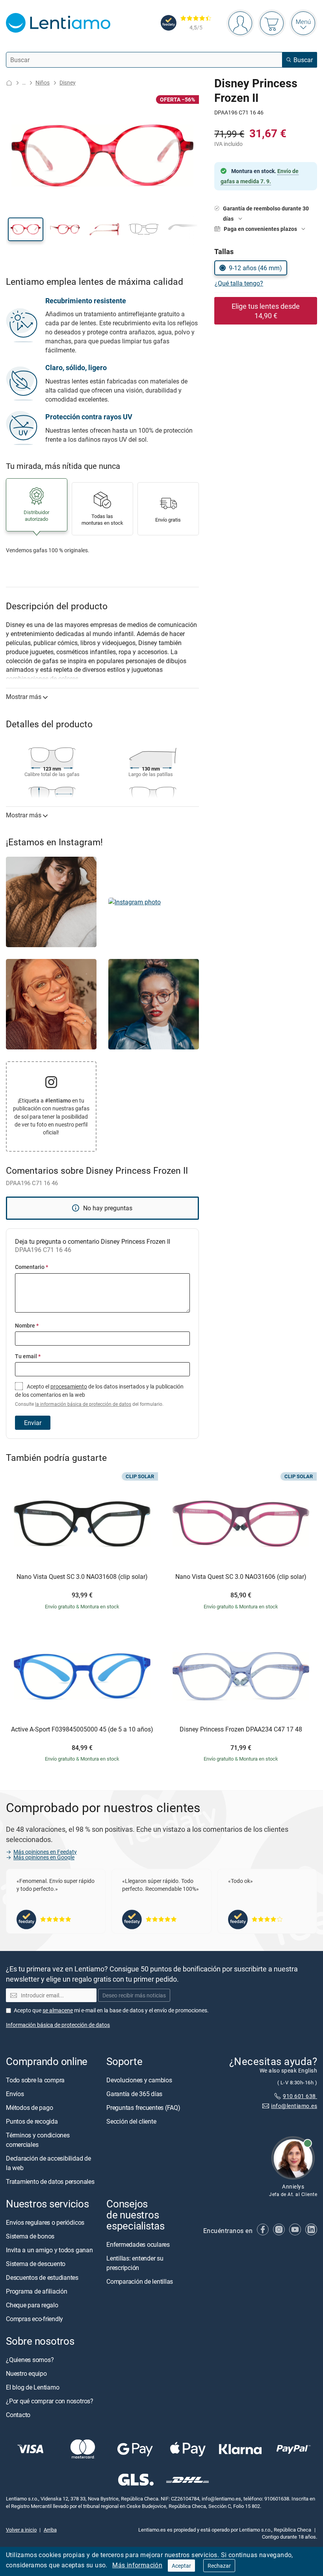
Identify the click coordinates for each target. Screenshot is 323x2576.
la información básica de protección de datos (83, 1404)
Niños (43, 82)
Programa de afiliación (37, 2291)
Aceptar (181, 2566)
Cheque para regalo (32, 2305)
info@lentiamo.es (294, 2106)
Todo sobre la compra (35, 2080)
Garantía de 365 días (134, 2094)
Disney (68, 82)
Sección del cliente (131, 2121)
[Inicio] (9, 83)
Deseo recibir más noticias (134, 1995)
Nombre (27, 1325)
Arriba (50, 2530)
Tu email (28, 1356)
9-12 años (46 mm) (255, 268)
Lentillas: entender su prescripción (135, 2263)
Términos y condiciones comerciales (38, 2140)
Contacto (18, 2415)
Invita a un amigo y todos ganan (49, 2250)
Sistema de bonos (30, 2236)
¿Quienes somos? (30, 2360)
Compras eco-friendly (34, 2319)
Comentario (32, 1267)
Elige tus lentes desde (266, 311)
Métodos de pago (29, 2108)
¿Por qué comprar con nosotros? (50, 2401)
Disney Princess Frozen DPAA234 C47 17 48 (241, 1730)
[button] (26, 229)
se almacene (58, 2010)
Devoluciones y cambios (139, 2080)
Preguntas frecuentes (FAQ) (143, 2108)
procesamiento (69, 1386)
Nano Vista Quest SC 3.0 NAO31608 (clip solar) (82, 1577)
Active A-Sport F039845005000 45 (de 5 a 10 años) (82, 1730)
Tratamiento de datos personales (50, 2181)
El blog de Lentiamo (32, 2387)
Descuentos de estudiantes (42, 2277)
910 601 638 (300, 2096)
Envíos (15, 2094)
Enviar (33, 1423)
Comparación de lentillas (140, 2281)
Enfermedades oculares (138, 2244)
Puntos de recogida (32, 2121)
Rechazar (219, 2566)
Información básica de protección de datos (58, 2025)
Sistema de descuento (36, 2264)
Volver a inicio (21, 2530)
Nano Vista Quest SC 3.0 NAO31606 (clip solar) (241, 1577)
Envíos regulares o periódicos (46, 2222)
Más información (137, 2565)
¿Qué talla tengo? (239, 283)
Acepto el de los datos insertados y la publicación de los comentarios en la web (99, 1395)
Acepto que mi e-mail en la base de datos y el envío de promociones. (111, 2010)
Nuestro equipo (26, 2373)
